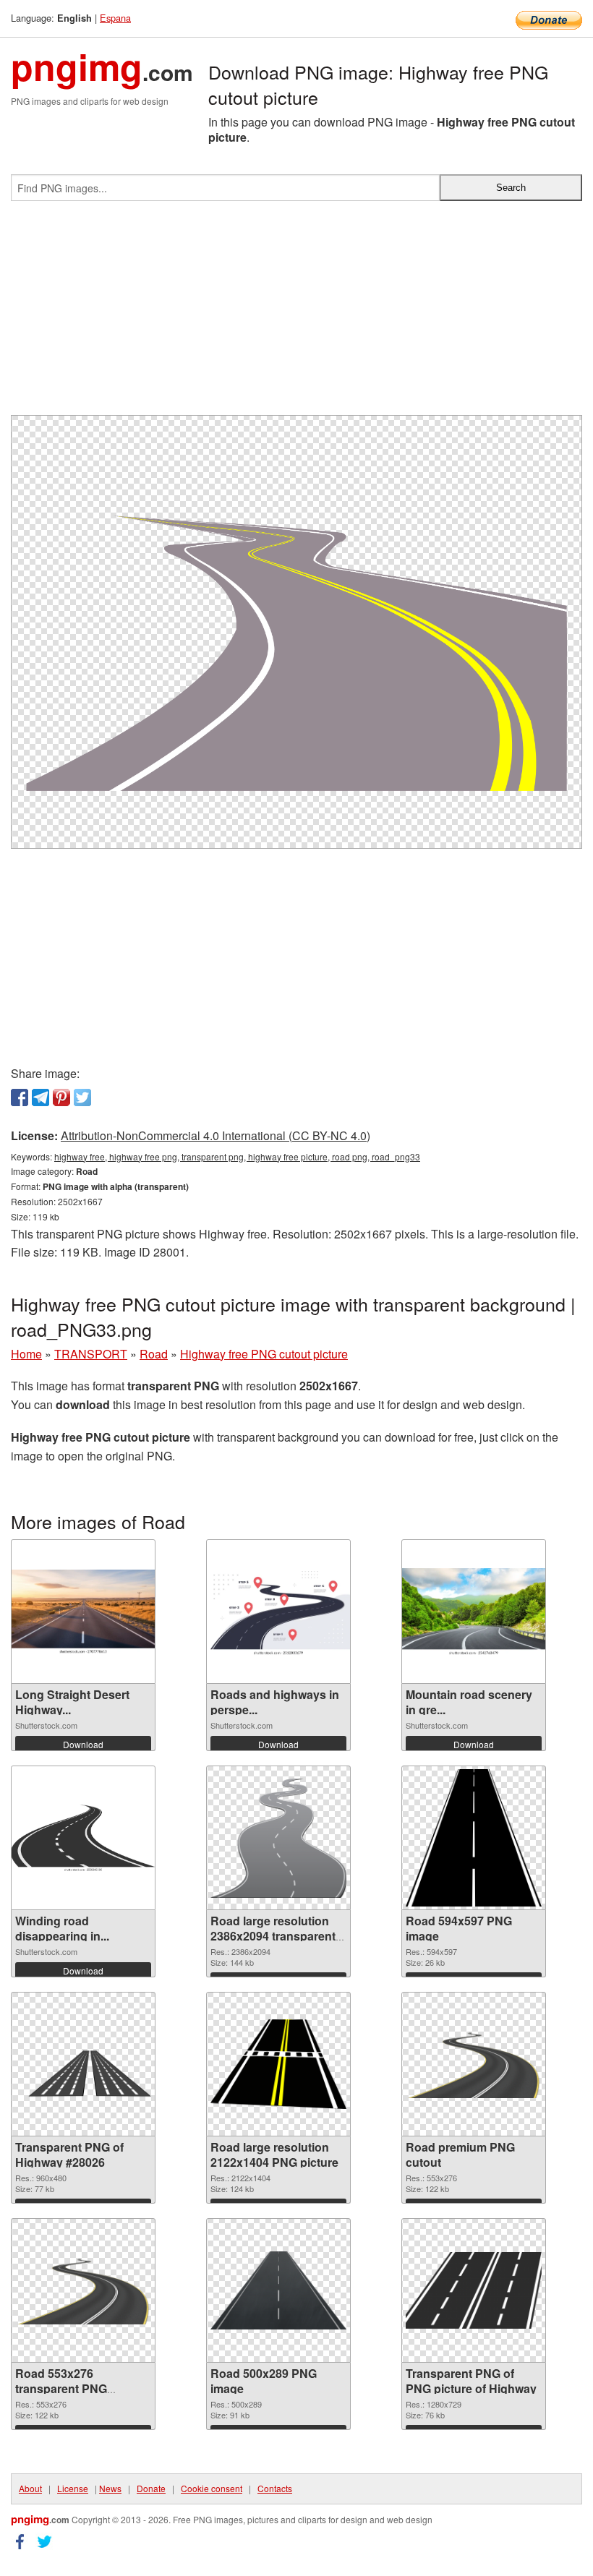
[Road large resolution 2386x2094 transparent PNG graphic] (278, 1838)
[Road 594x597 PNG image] (474, 1838)
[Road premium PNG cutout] (474, 2064)
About (30, 2488)
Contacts (275, 2488)
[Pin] (61, 1097)
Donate (151, 2488)
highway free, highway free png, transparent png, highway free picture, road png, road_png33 (237, 1156)
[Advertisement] (296, 314)
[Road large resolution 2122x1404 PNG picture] (278, 2064)
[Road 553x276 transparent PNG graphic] (83, 2291)
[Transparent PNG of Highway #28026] (83, 2064)
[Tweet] (82, 1097)
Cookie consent (212, 2488)
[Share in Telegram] (40, 1097)
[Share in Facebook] (20, 1097)
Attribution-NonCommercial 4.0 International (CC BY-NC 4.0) (216, 1135)
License (73, 2488)
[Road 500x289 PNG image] (278, 2290)
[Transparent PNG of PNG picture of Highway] (474, 2290)
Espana (115, 18)
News (110, 2488)
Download (83, 1744)
